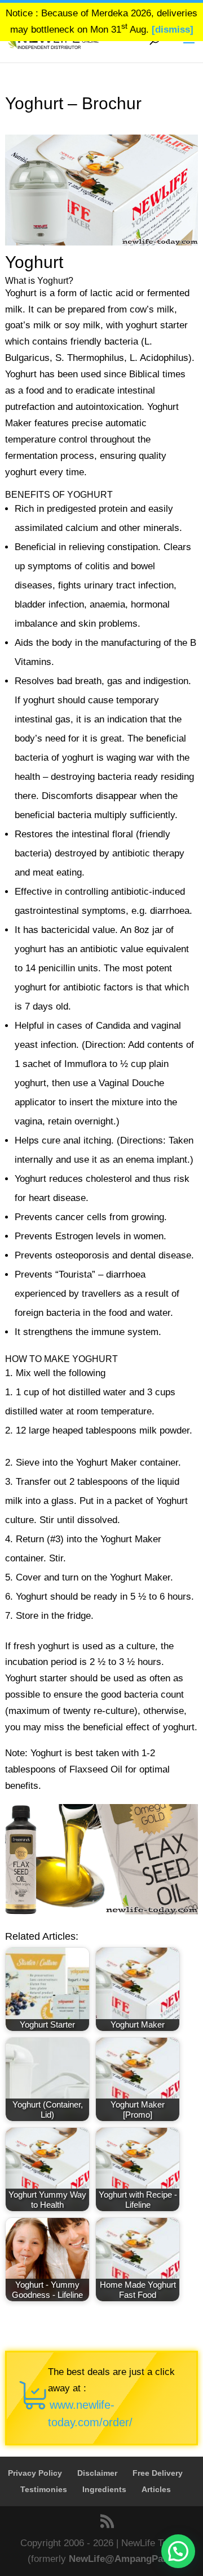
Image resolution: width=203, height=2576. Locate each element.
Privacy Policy (35, 2473)
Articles (156, 2489)
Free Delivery (158, 2473)
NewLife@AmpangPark (120, 2559)
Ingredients (104, 2489)
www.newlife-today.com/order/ (90, 2414)
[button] (178, 2551)
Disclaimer (97, 2473)
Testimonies (44, 2489)
